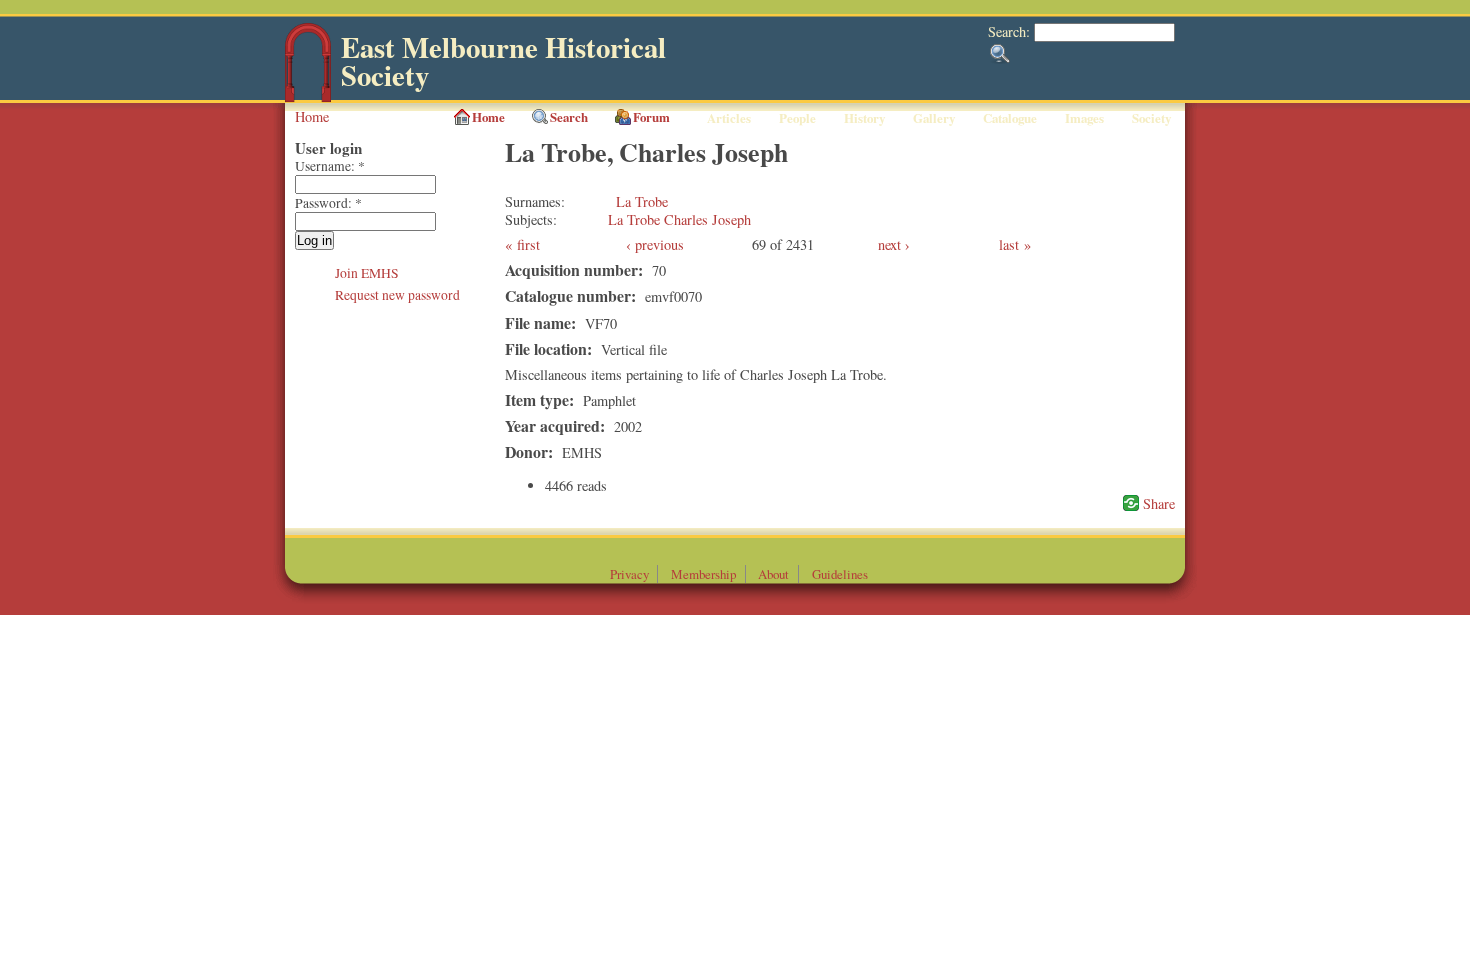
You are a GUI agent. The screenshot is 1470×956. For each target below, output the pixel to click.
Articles (729, 118)
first (528, 244)
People (797, 118)
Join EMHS (367, 273)
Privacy (629, 574)
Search (569, 117)
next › (894, 244)
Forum (651, 117)
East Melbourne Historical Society (503, 61)
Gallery (934, 118)
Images (1084, 118)
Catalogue (1010, 118)
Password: (328, 203)
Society (1151, 118)
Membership (703, 574)
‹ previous (655, 244)
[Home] (308, 97)
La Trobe (642, 201)
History (864, 118)
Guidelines (840, 574)
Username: (330, 166)
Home (312, 116)
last (1009, 244)
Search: (1011, 31)
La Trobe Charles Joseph (679, 219)
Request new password (397, 295)
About (773, 574)
